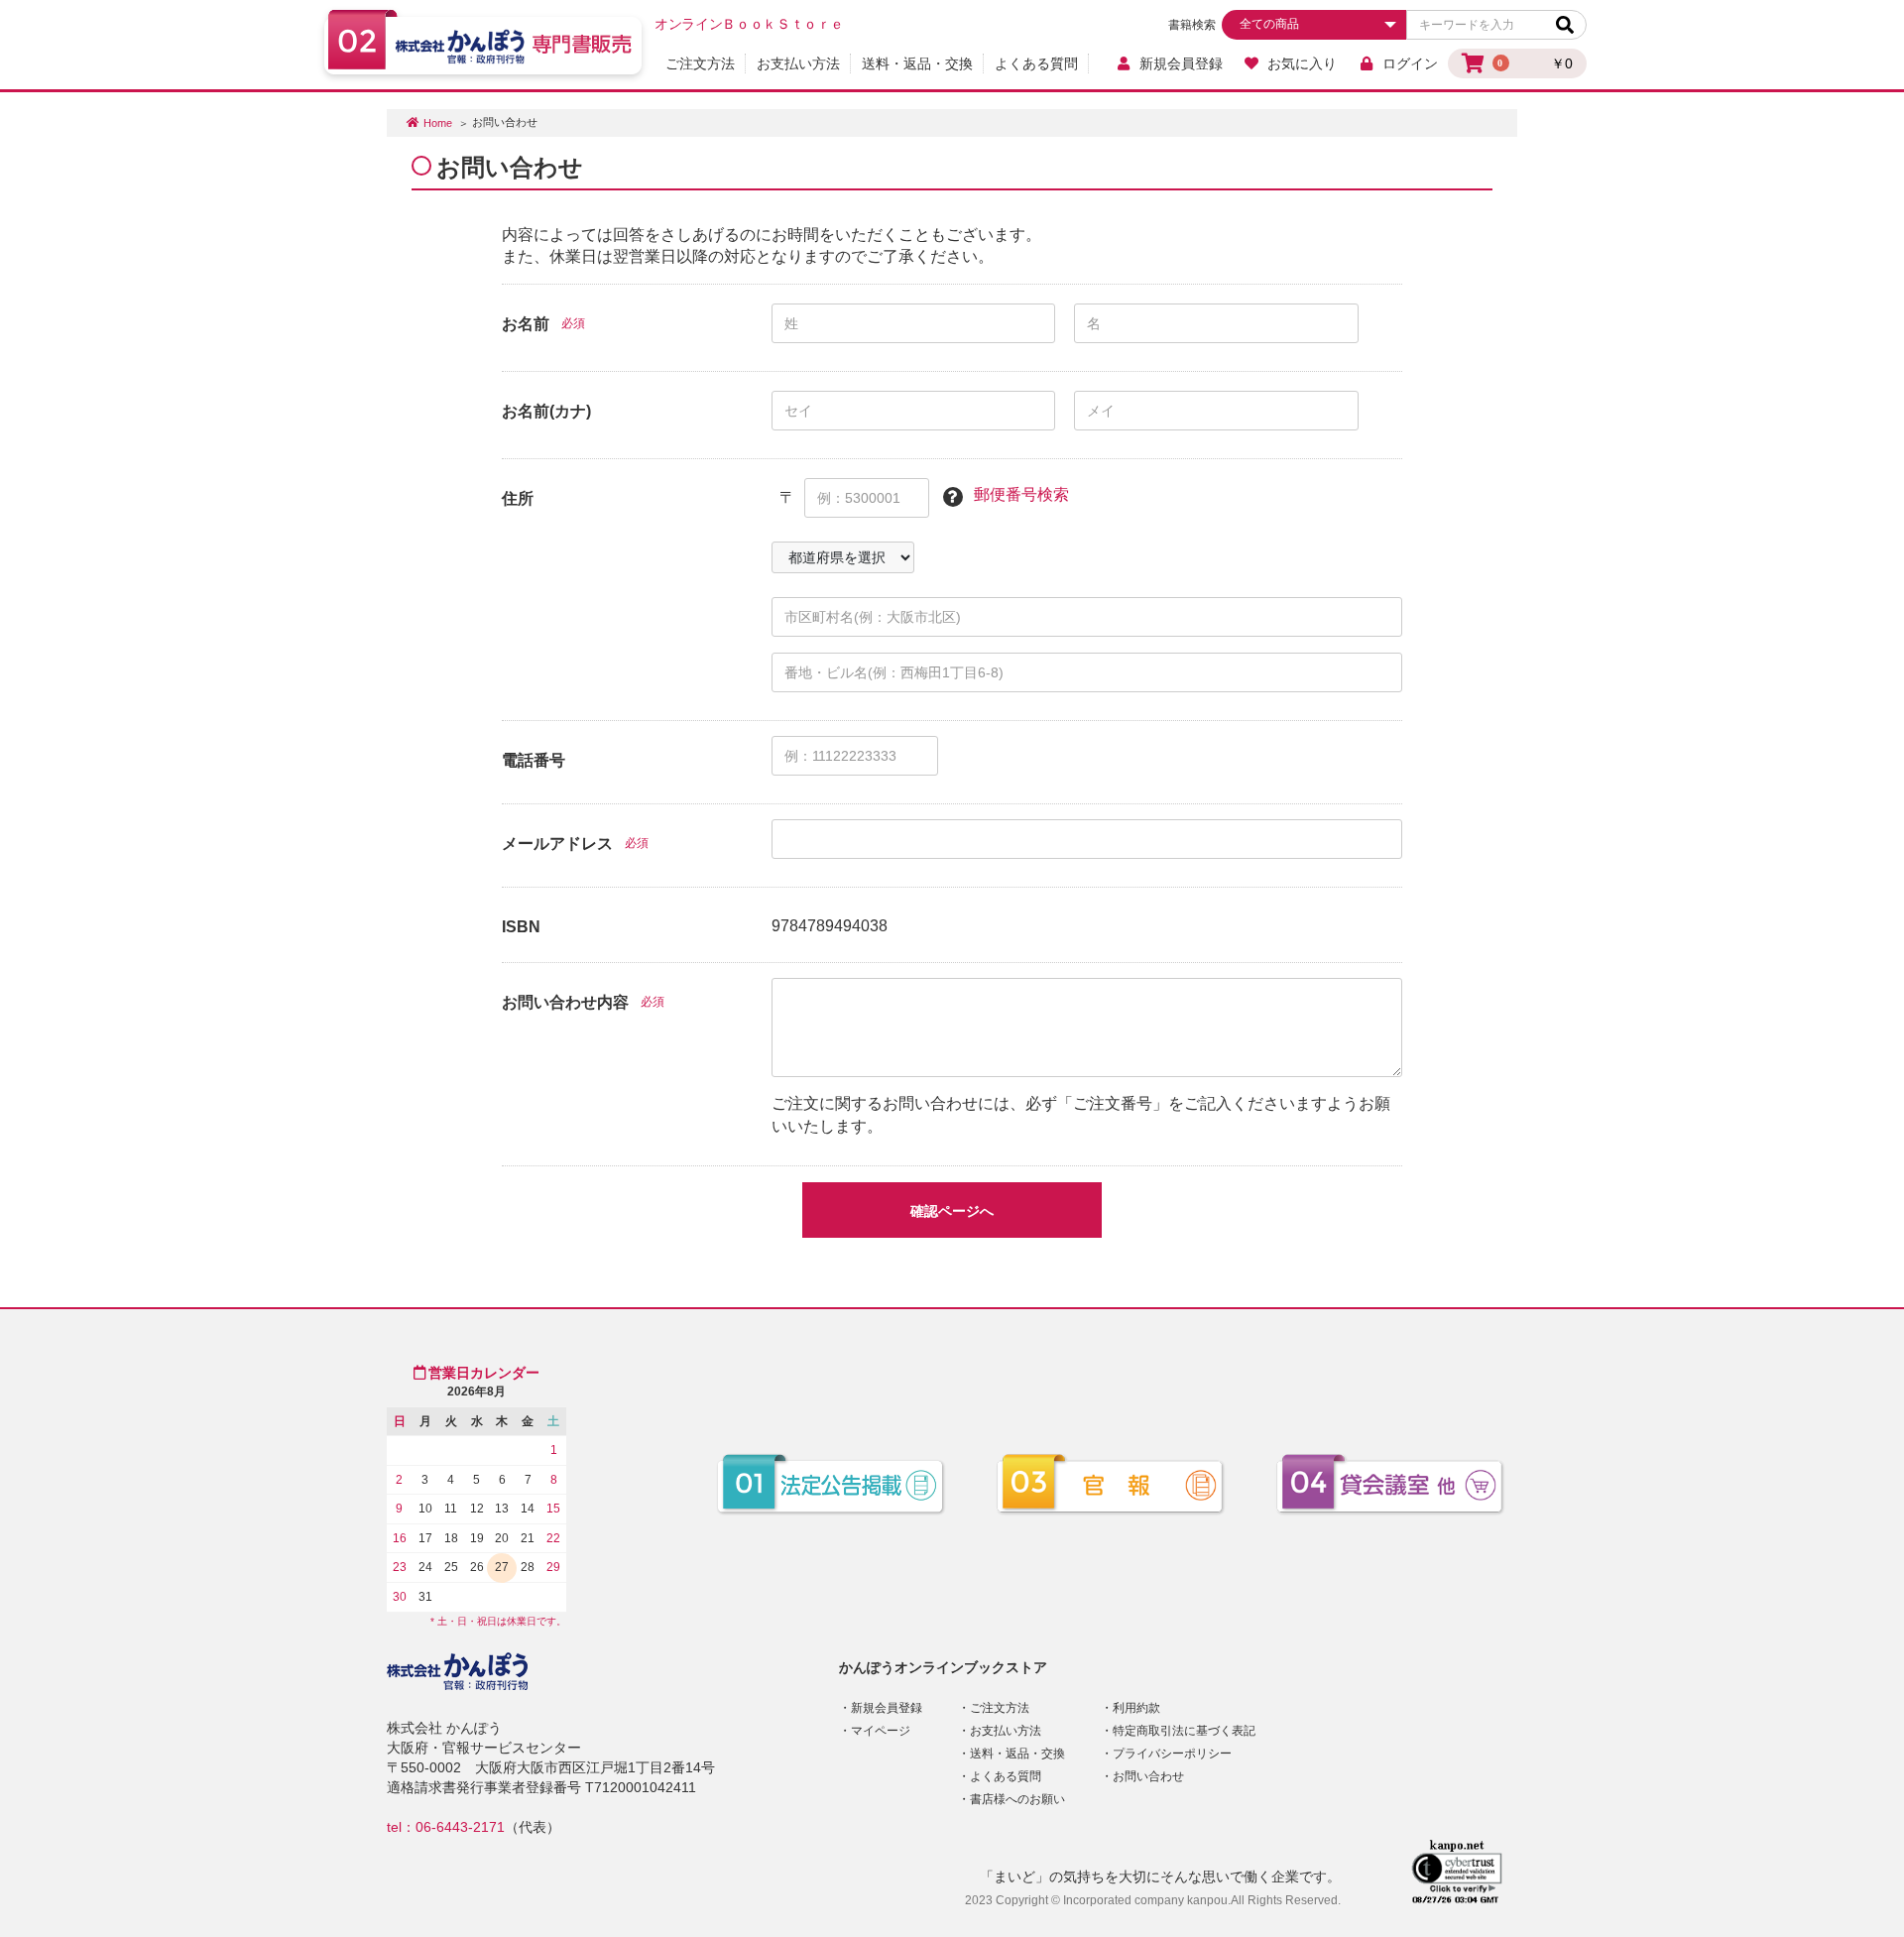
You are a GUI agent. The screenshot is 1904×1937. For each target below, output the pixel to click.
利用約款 (1136, 1708)
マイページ (881, 1731)
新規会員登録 (1181, 63)
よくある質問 (1036, 63)
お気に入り (1302, 63)
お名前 (526, 324)
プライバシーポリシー (1172, 1754)
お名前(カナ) (546, 411)
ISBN (521, 927)
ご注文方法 (700, 63)
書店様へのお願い (1017, 1799)
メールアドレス (557, 844)
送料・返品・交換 (917, 63)
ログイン (1410, 63)
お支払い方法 (798, 63)
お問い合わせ (1148, 1776)
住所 (518, 498)
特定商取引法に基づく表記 (1184, 1731)
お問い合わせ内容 (565, 1002)
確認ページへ (952, 1211)
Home (438, 123)
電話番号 (534, 760)
